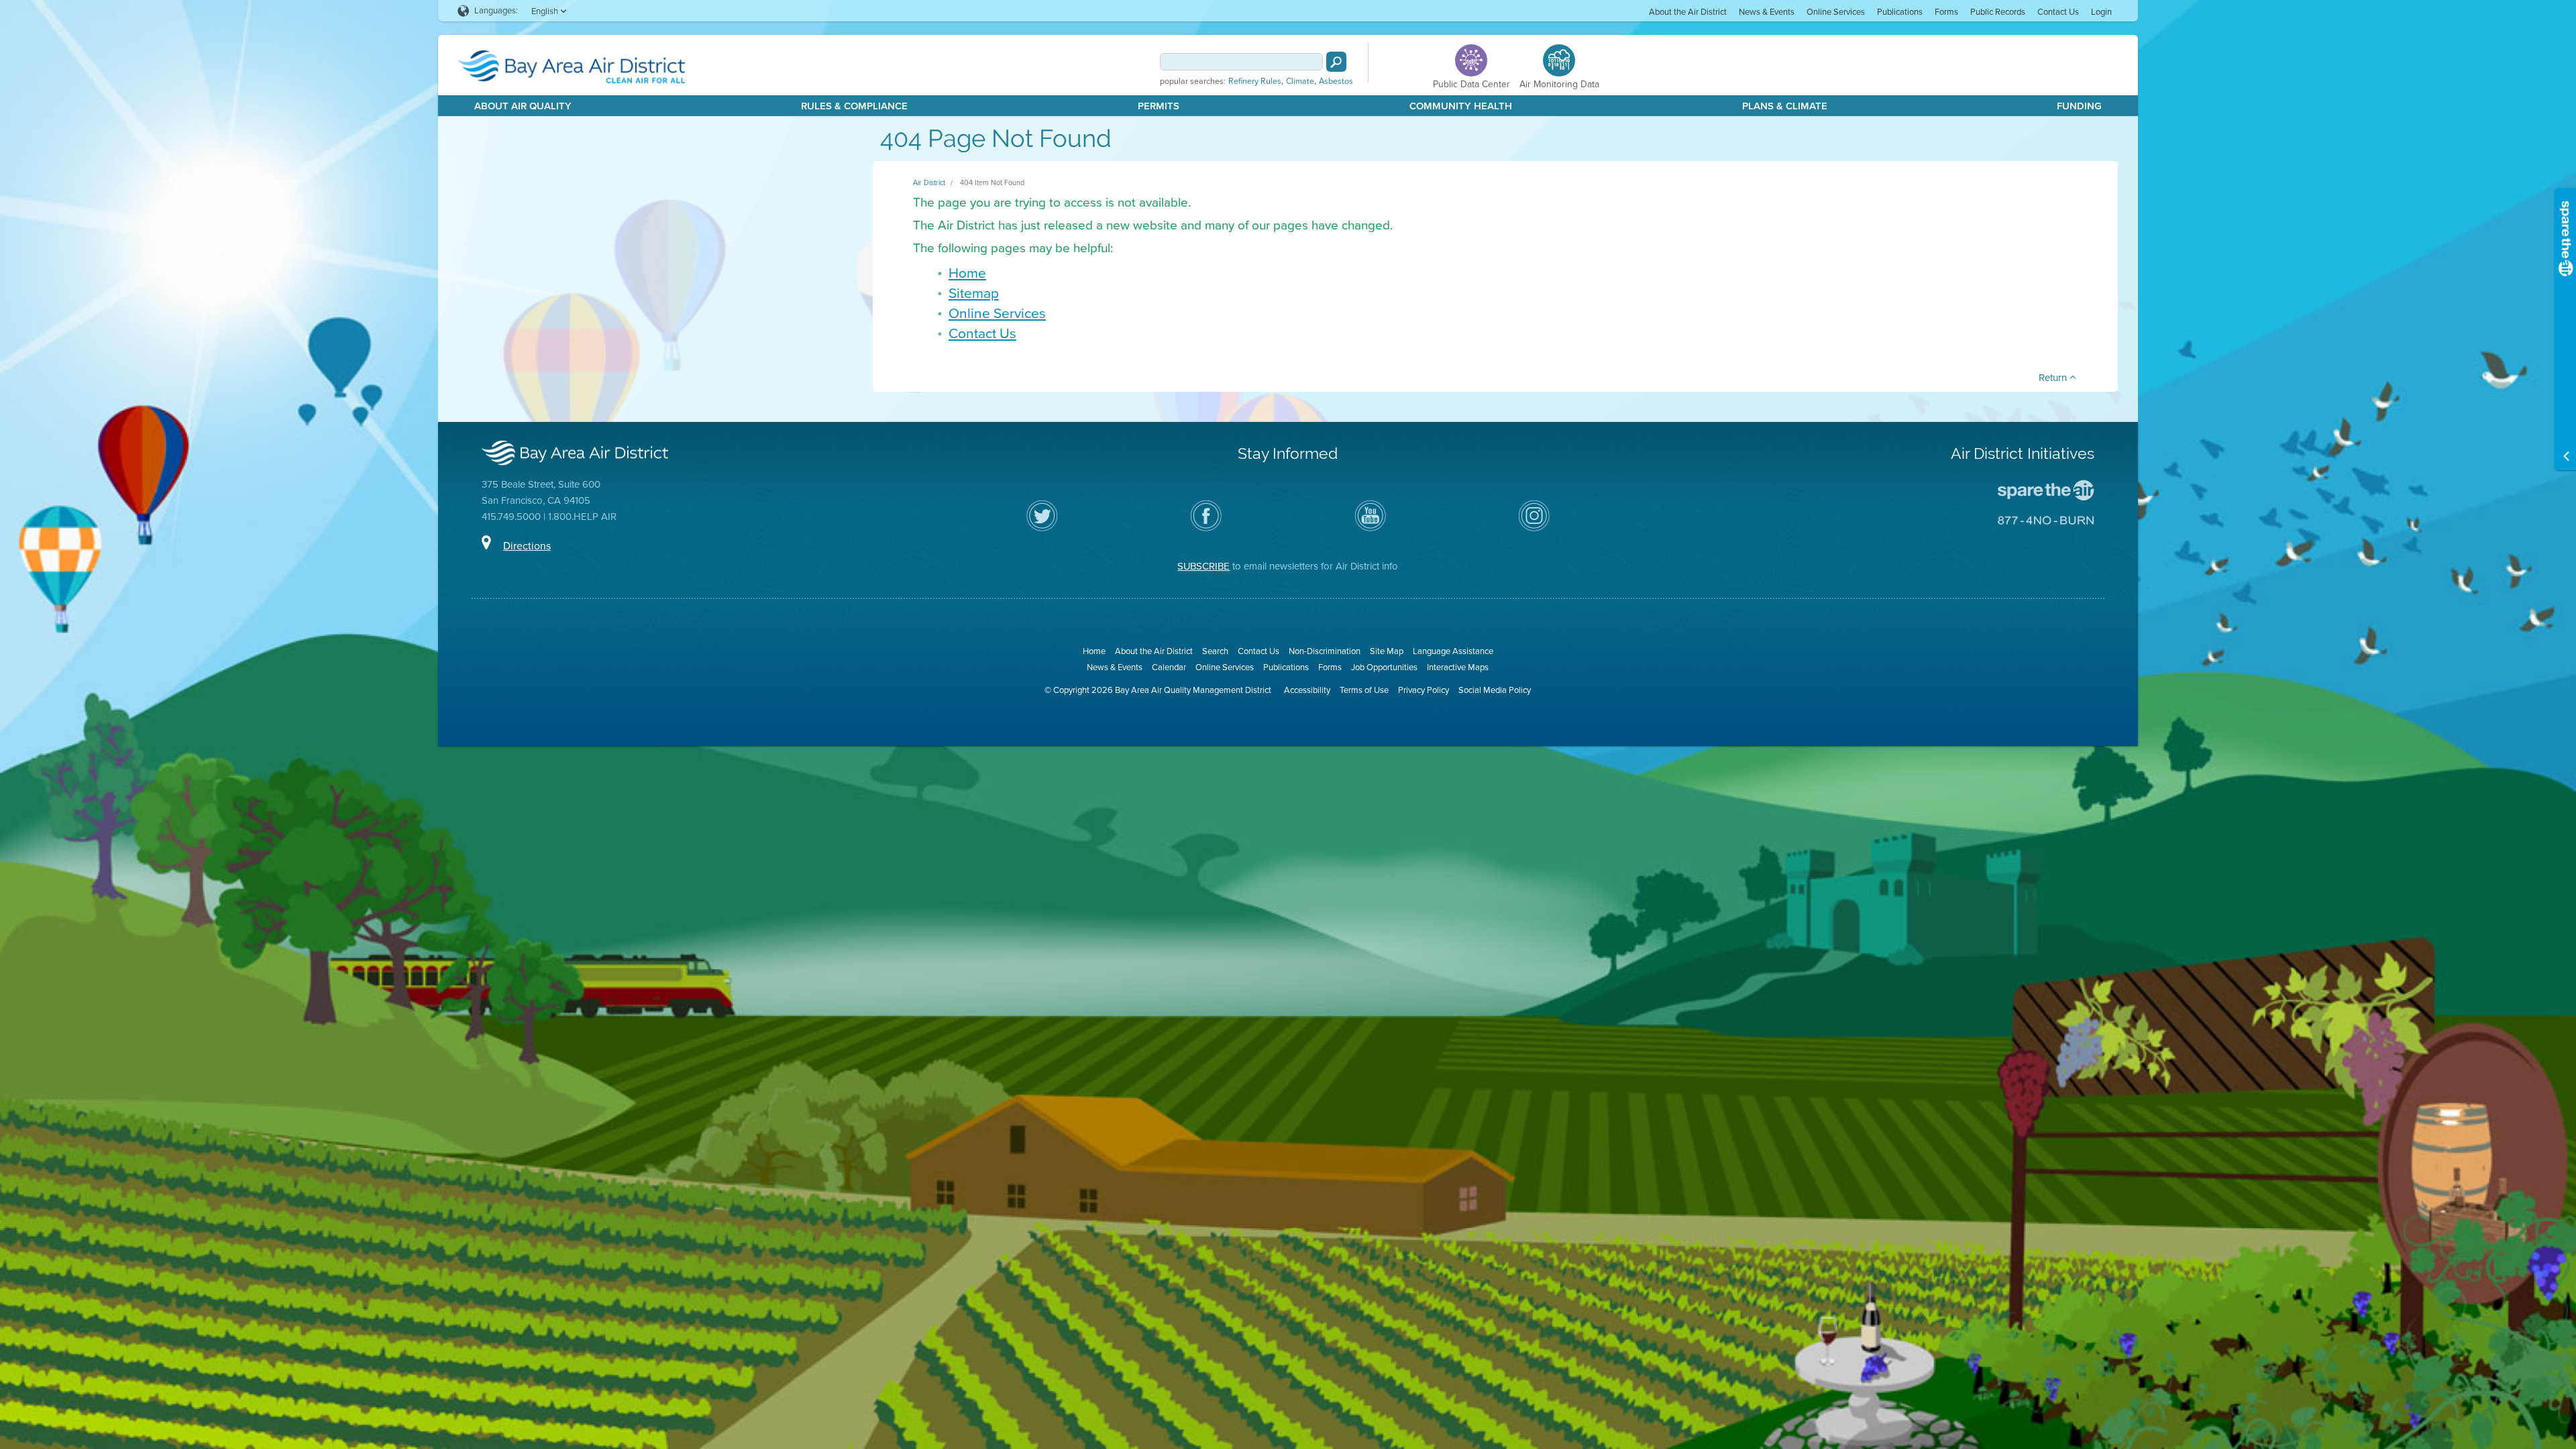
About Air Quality (523, 106)
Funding (2079, 106)
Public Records (1998, 12)
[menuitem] (1688, 11)
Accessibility (1307, 690)
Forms (1946, 12)
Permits (1159, 106)
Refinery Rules (1255, 81)
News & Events (1767, 12)
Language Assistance (1453, 651)
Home (967, 273)
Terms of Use (1364, 690)
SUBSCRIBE (1203, 566)
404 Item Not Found (992, 182)
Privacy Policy (1424, 690)
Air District (929, 182)
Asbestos (1336, 81)
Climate (1300, 81)
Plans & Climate (1785, 106)
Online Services (1836, 12)
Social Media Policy (1495, 690)
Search (1215, 651)
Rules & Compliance (854, 106)
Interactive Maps (1458, 667)
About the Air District (1688, 12)
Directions (527, 546)
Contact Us (2058, 12)
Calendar (1169, 667)
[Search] (1336, 62)
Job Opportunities (1384, 667)
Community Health (1461, 106)
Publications (1900, 12)
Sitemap (974, 293)
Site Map (1387, 651)
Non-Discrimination (1325, 651)
